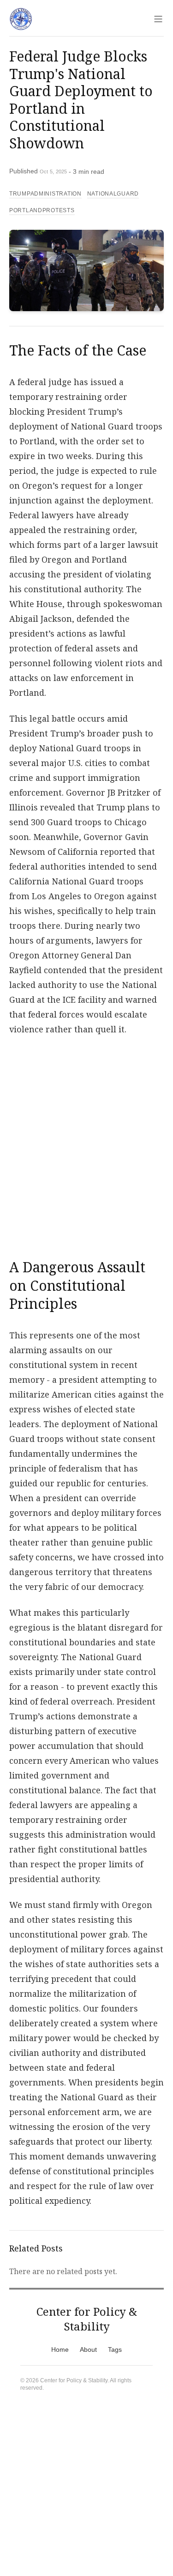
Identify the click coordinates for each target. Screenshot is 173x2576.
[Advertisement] (86, 1142)
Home (60, 2349)
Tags (115, 2349)
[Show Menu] (158, 19)
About (88, 2349)
